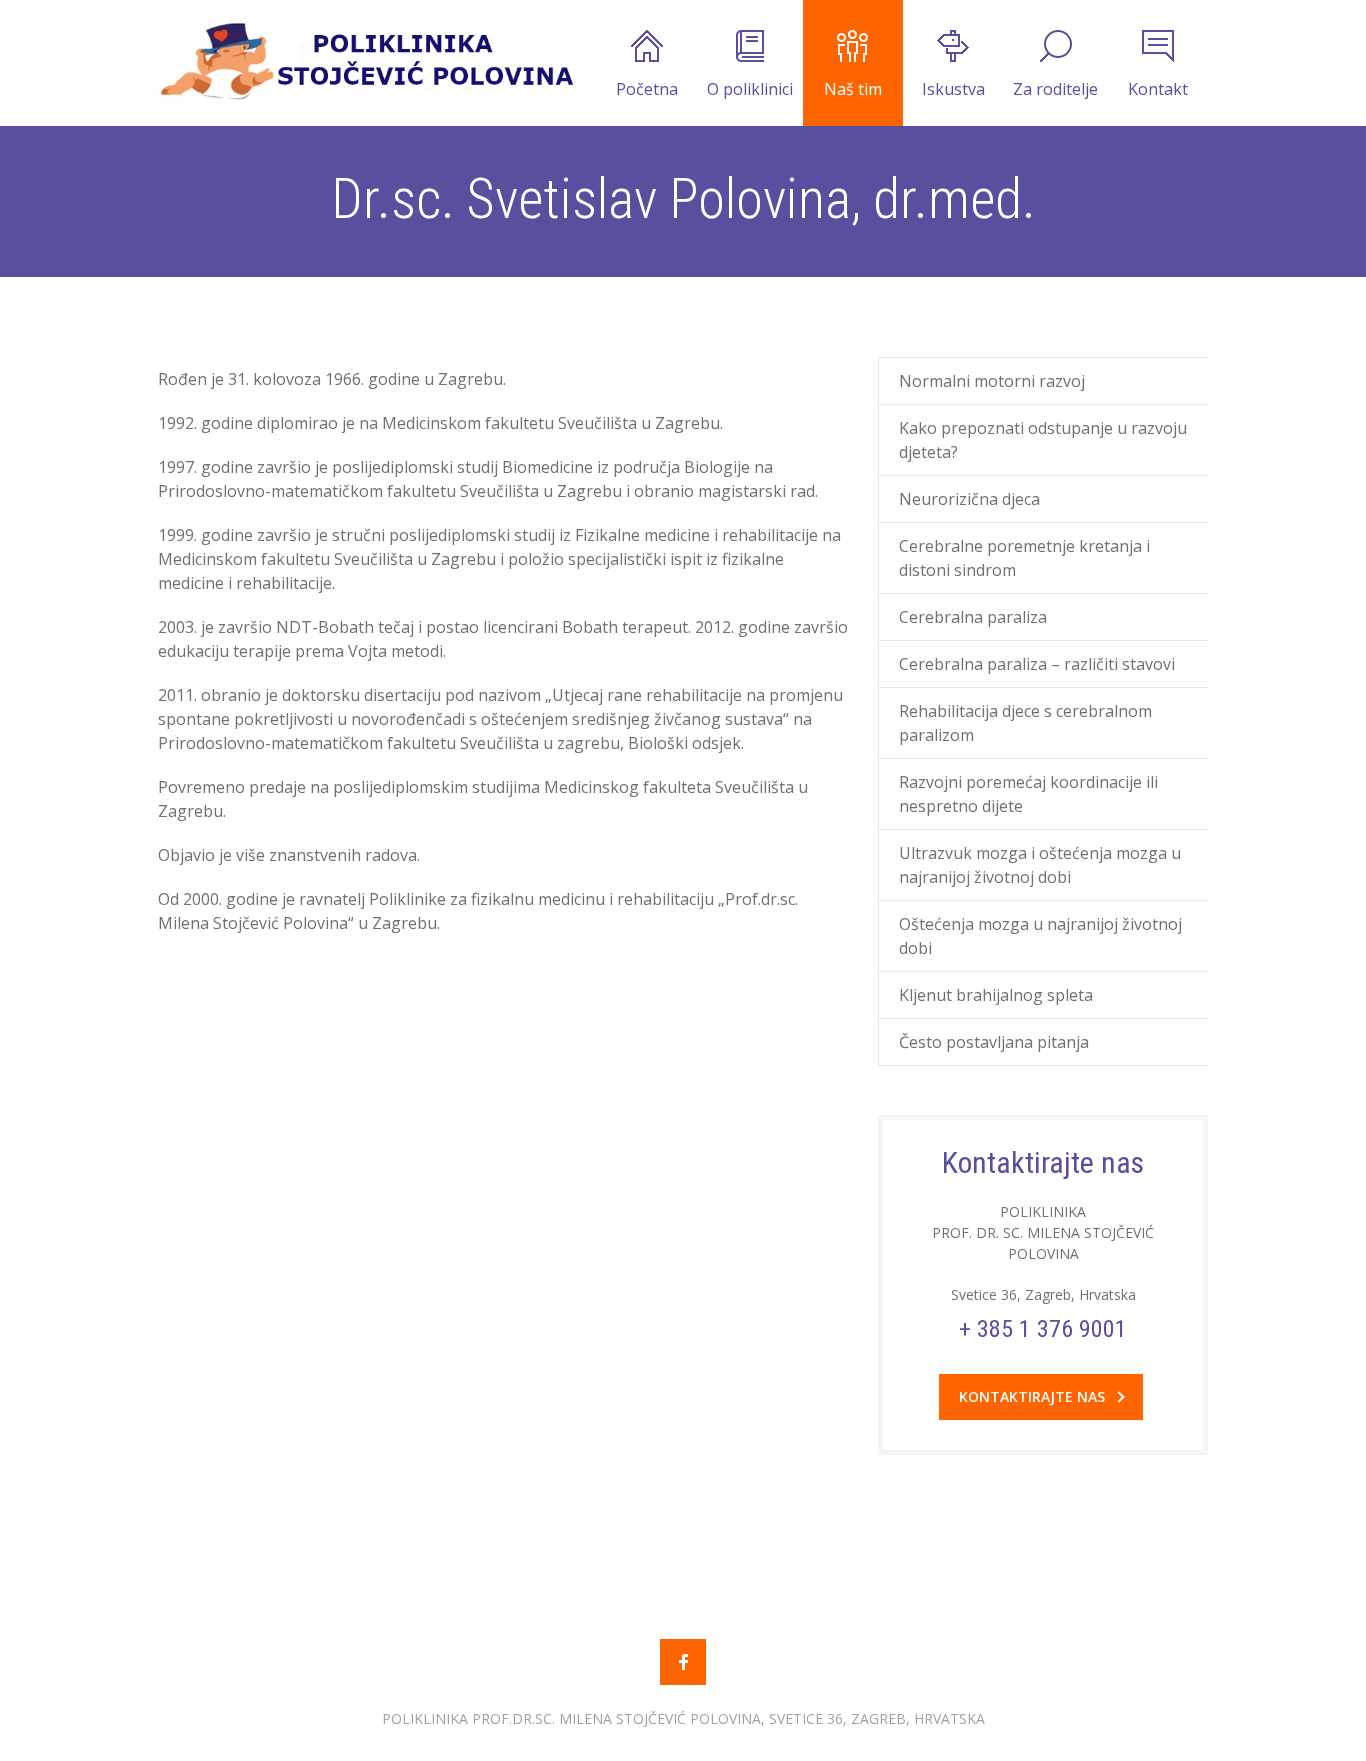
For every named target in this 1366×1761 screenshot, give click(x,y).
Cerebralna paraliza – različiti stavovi (1037, 664)
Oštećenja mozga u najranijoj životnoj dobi (1040, 936)
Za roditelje (1055, 89)
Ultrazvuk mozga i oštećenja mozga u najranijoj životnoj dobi (1040, 865)
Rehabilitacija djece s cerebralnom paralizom (1025, 723)
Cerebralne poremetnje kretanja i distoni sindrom (1024, 558)
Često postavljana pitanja (994, 1042)
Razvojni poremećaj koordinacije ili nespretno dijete (1028, 794)
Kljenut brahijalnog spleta (996, 995)
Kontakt (1158, 89)
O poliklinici (750, 89)
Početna (647, 89)
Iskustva (953, 89)
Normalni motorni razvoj (992, 381)
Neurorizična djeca (969, 499)
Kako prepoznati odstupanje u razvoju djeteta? (1043, 440)
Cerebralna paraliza (973, 617)
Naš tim (853, 89)
